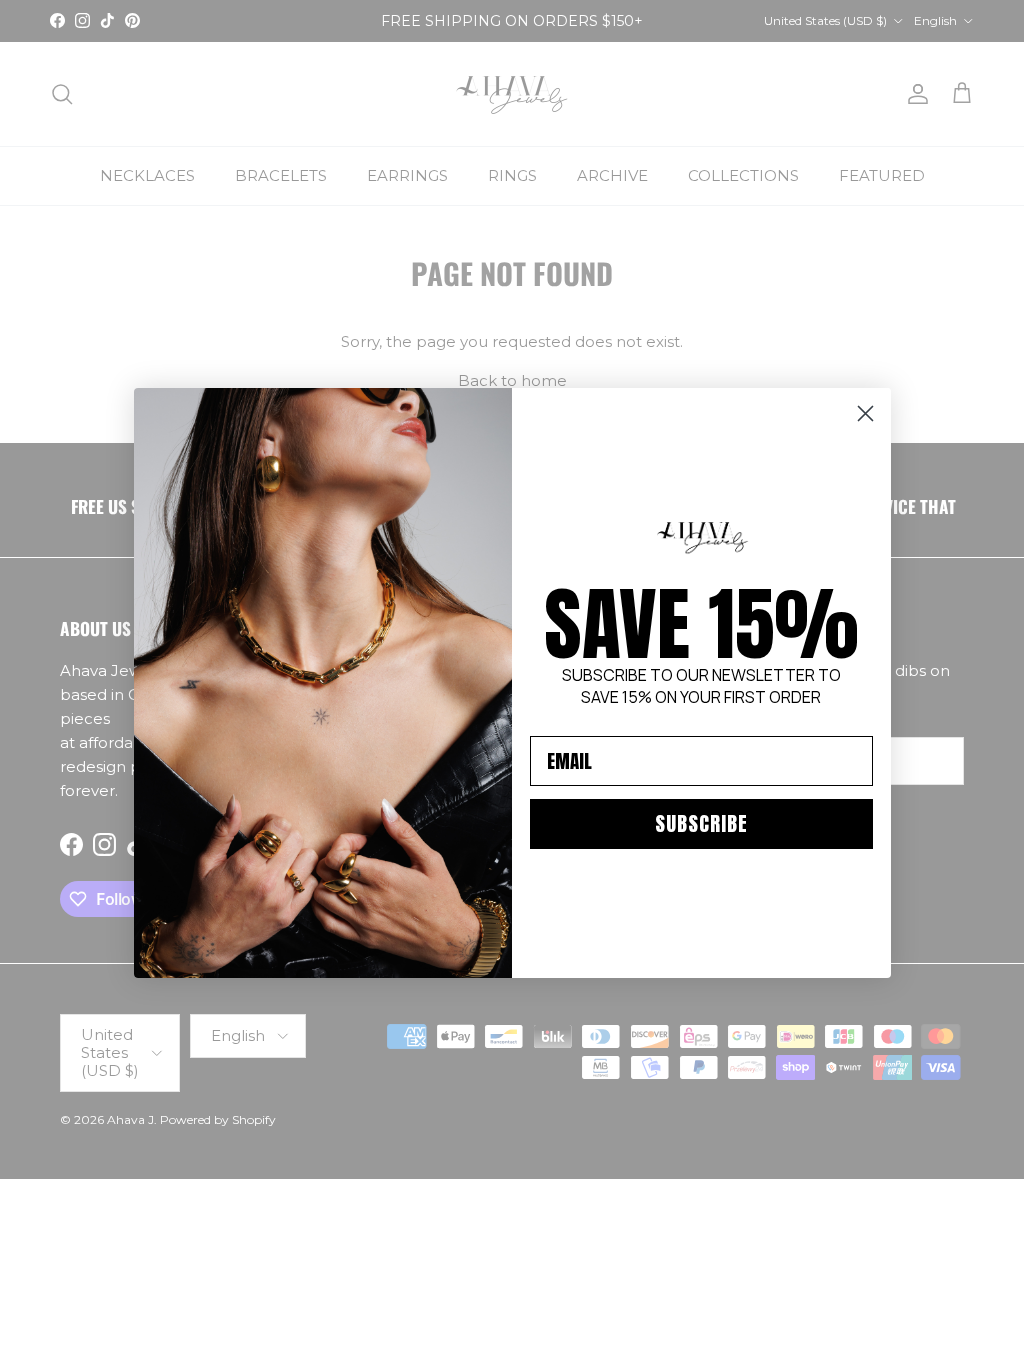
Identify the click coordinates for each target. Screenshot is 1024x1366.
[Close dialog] (865, 413)
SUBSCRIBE (701, 823)
